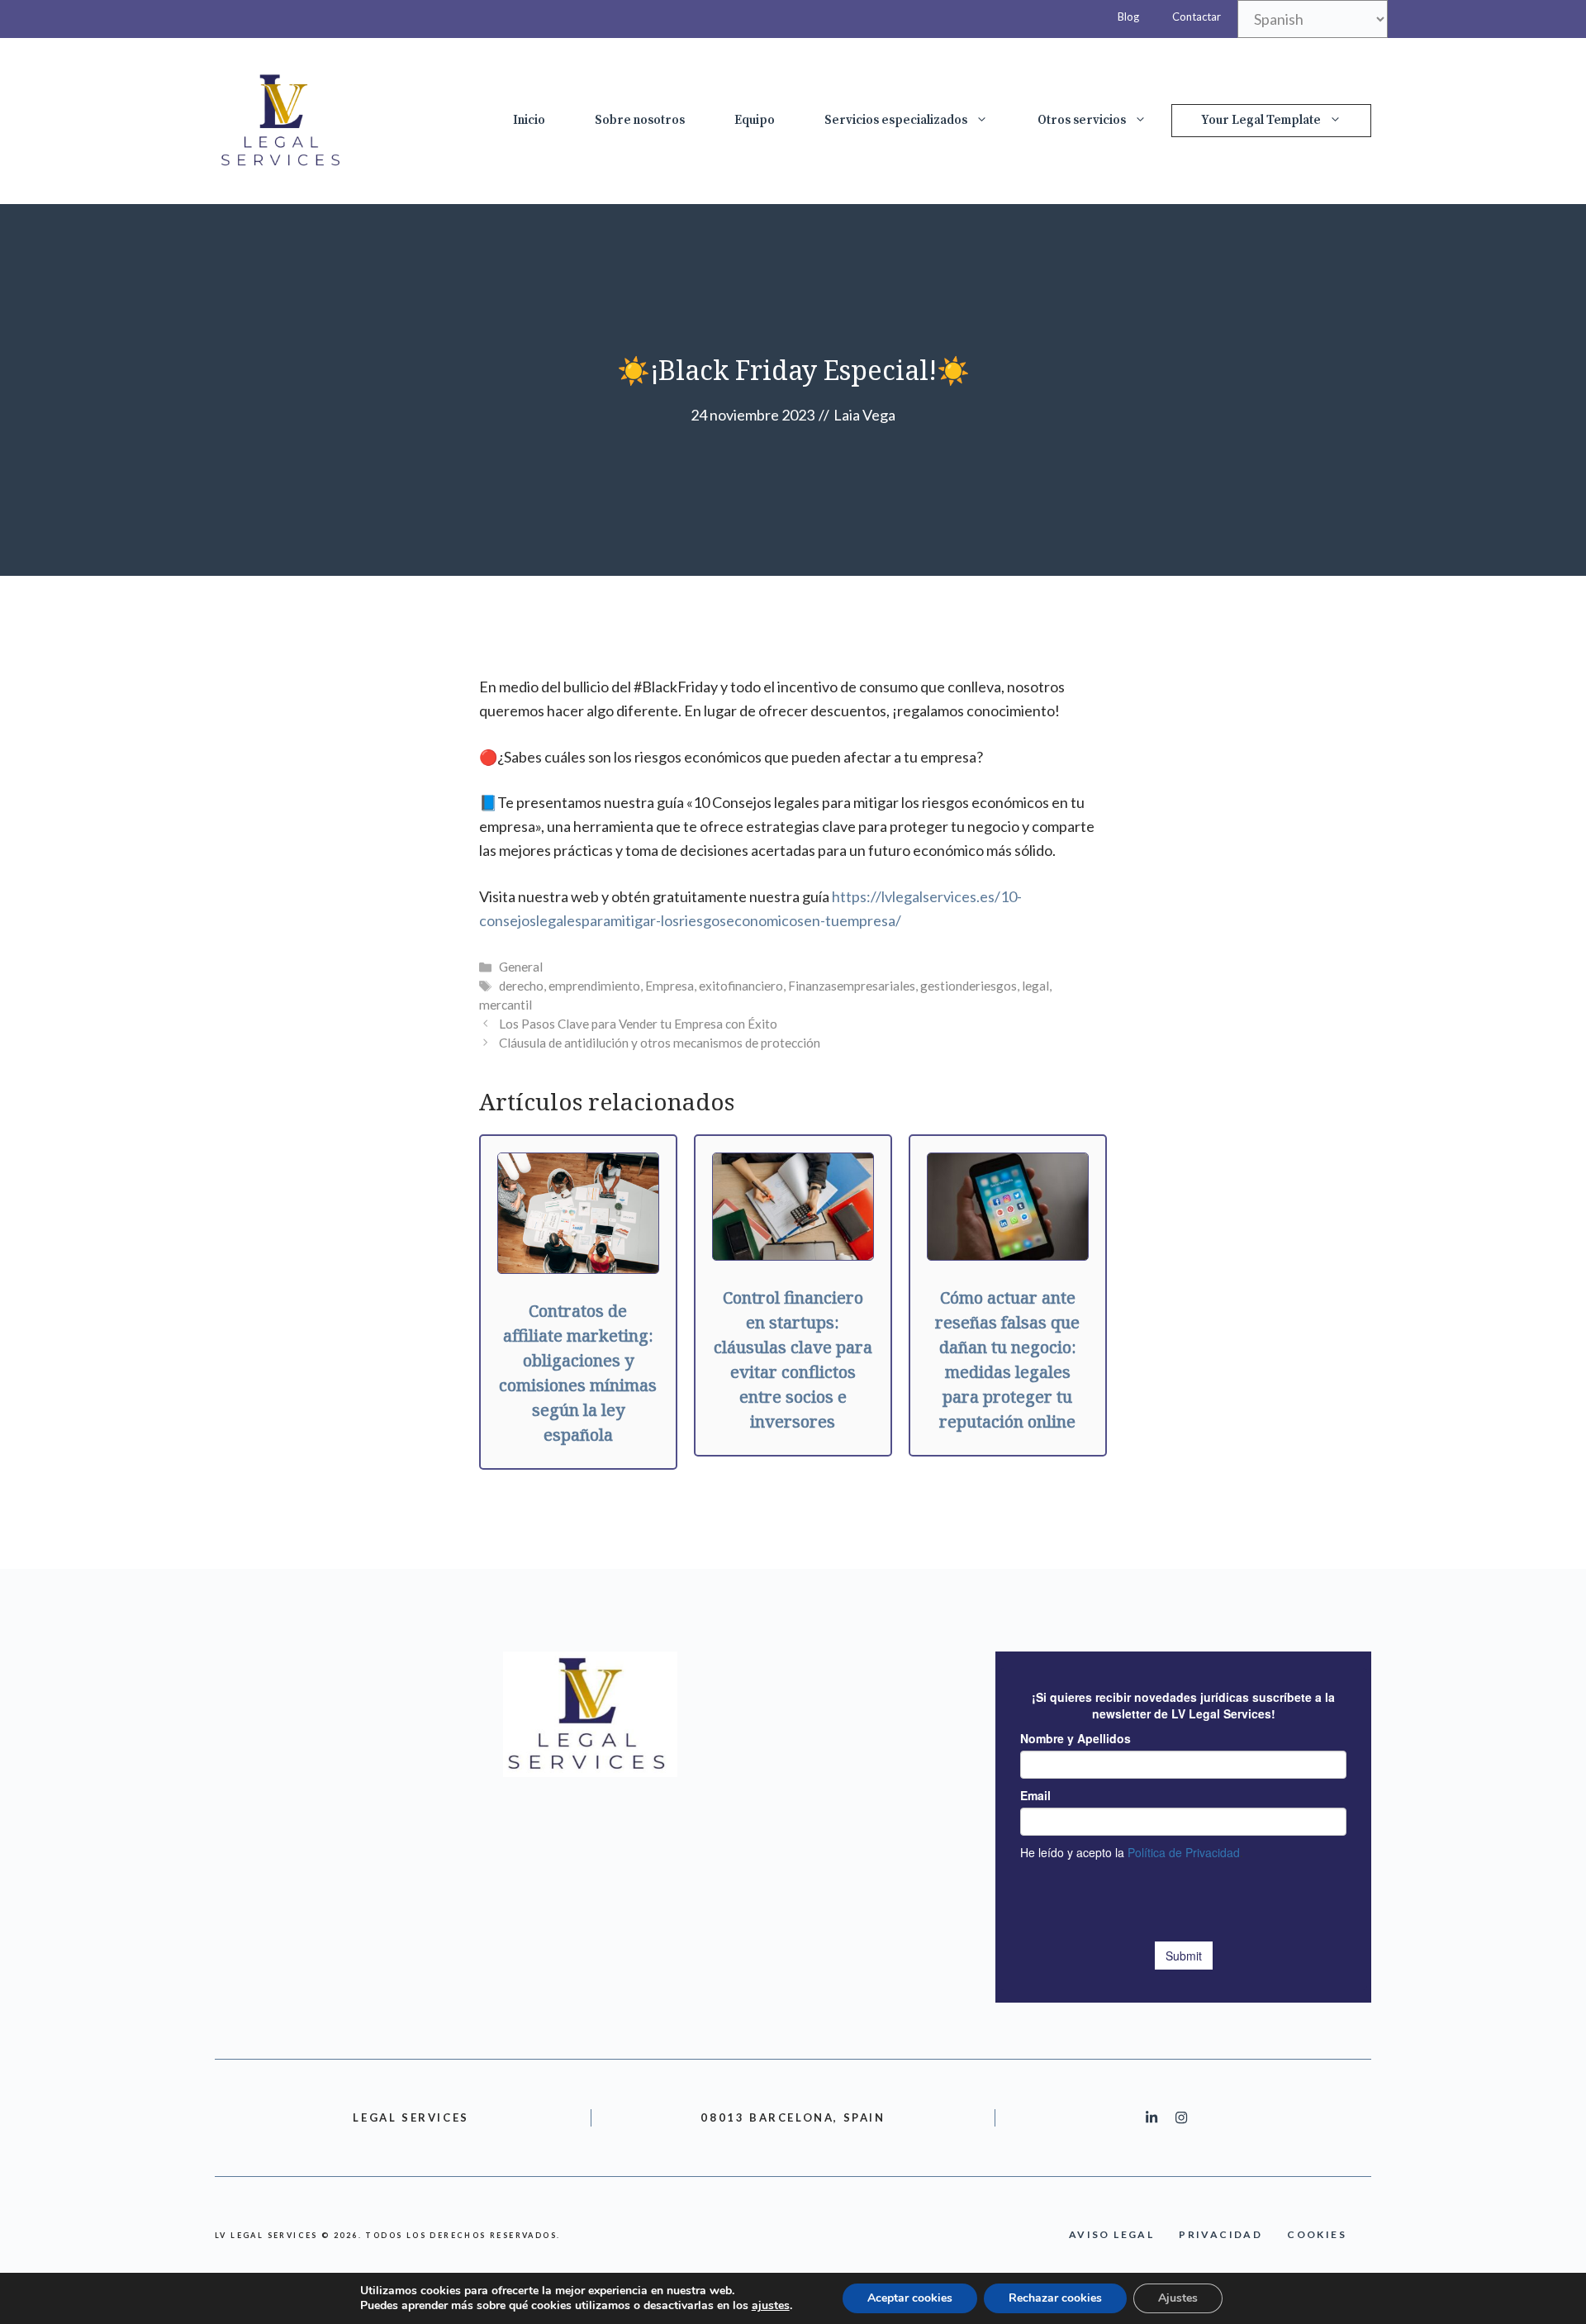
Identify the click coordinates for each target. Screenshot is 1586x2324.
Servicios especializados (896, 120)
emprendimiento (594, 986)
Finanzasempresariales (852, 986)
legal (1035, 986)
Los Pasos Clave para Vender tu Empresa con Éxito (638, 1024)
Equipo (755, 120)
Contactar (1197, 17)
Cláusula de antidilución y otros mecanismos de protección (660, 1043)
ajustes (771, 2306)
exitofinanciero (741, 986)
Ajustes (1178, 2298)
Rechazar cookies (1055, 2298)
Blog (1128, 17)
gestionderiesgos (969, 986)
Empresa (670, 986)
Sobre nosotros (640, 120)
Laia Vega (864, 415)
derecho (521, 986)
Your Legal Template (1261, 120)
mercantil (506, 1005)
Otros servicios (1082, 120)
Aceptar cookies (910, 2298)
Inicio (529, 120)
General (521, 967)
